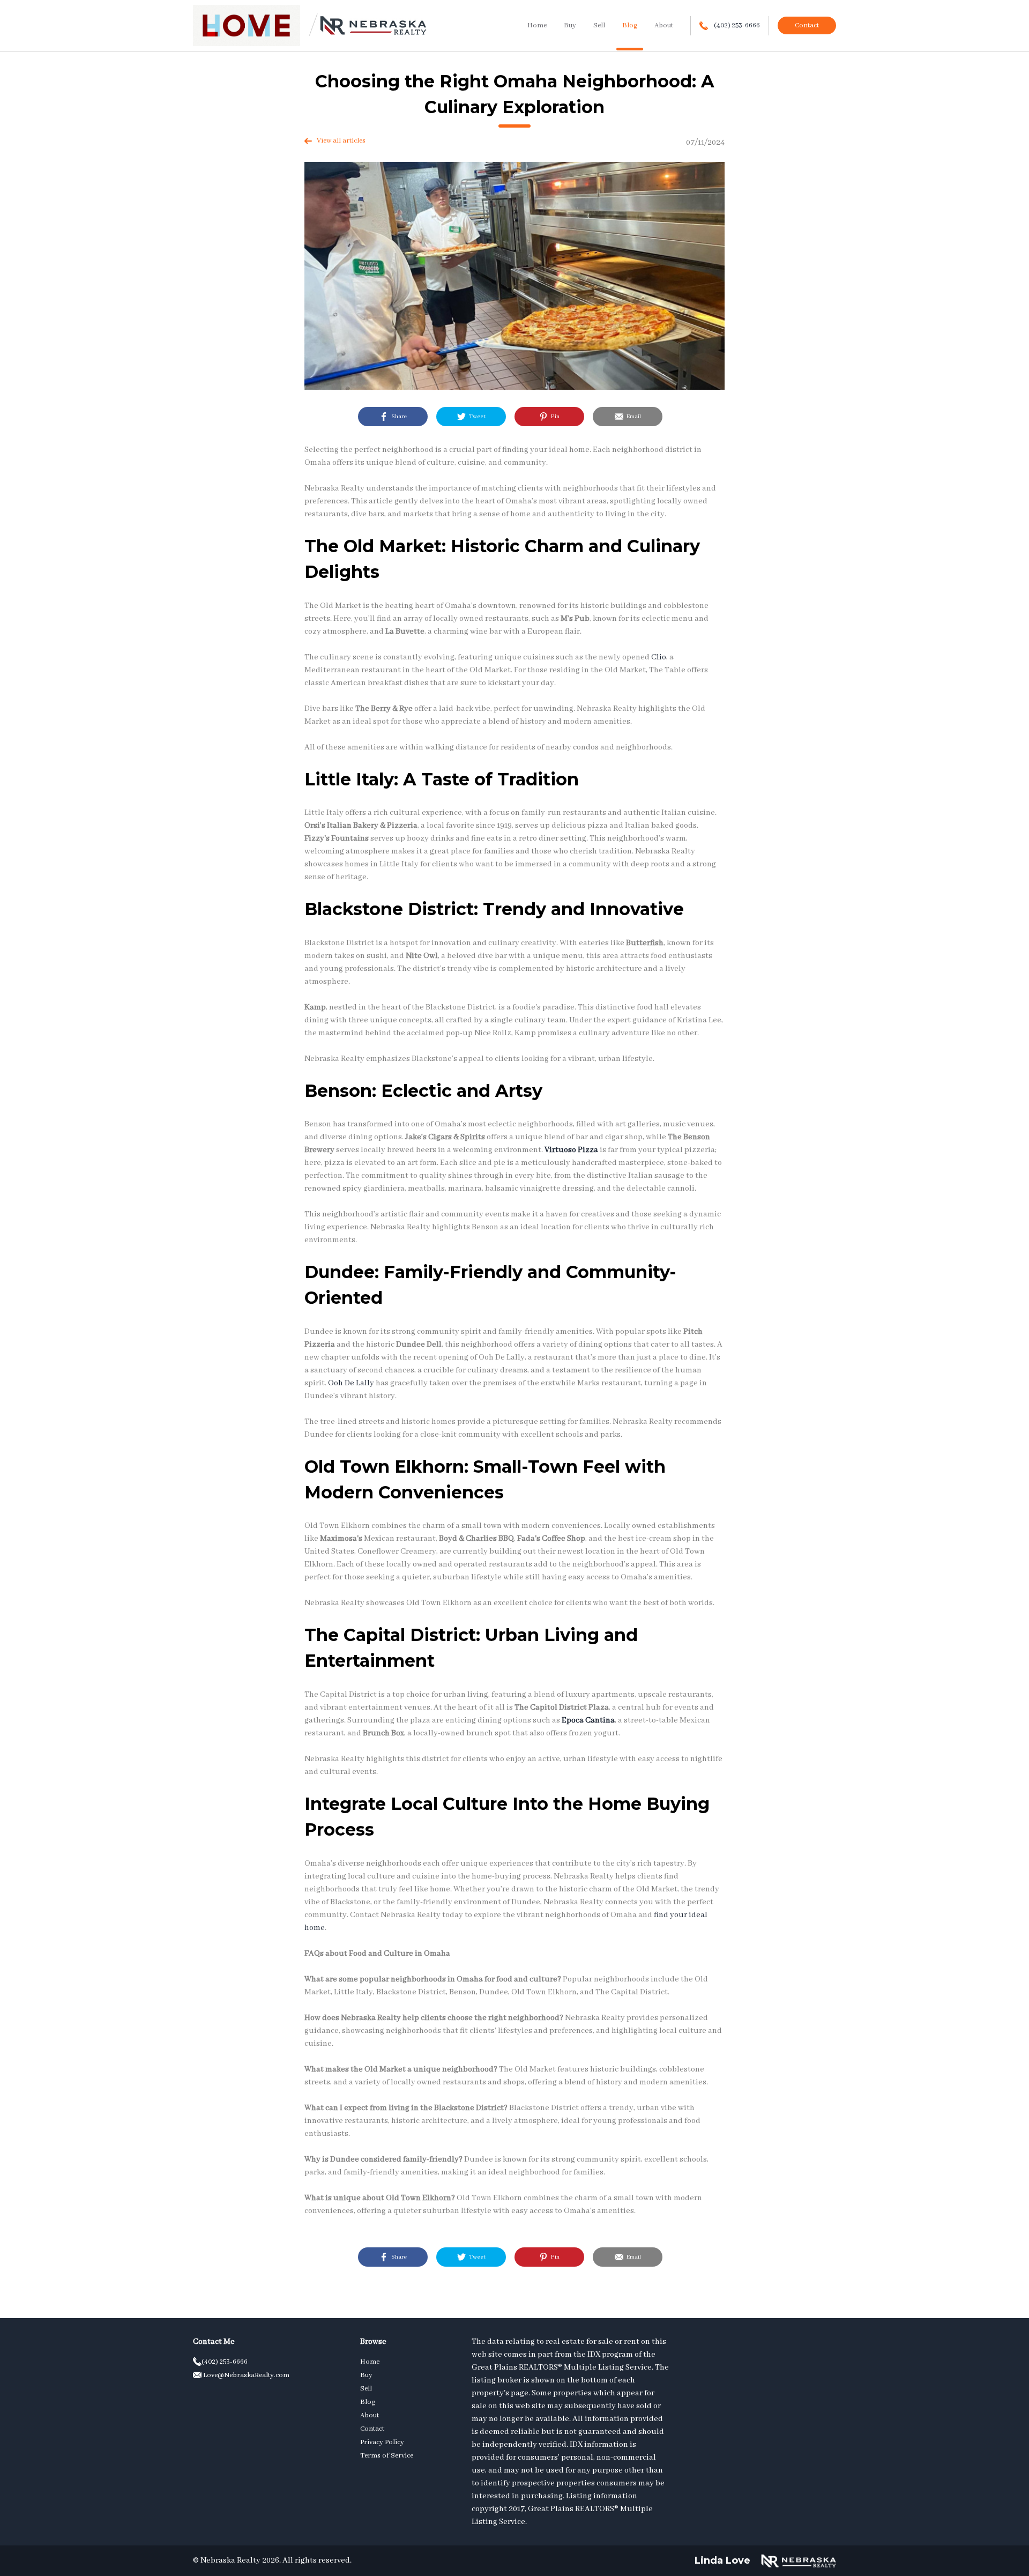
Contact (807, 25)
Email (632, 417)
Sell (599, 25)
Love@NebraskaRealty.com (245, 2375)
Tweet (476, 417)
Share (397, 417)
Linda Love (722, 2560)
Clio (659, 657)
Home (537, 25)
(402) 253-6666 (736, 25)
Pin (554, 417)
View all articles (339, 141)
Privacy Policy (382, 2442)
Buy (570, 25)
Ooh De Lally (351, 1383)
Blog (630, 25)
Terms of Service (387, 2456)
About (664, 25)
